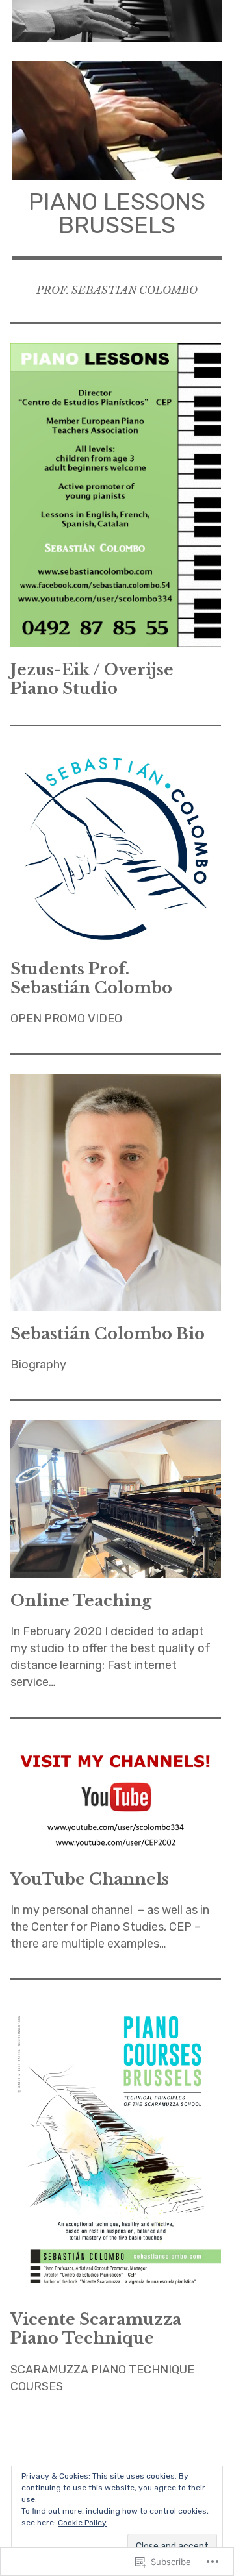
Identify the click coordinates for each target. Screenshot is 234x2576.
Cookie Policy (82, 2523)
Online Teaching (81, 1601)
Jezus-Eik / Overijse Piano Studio (92, 679)
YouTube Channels (90, 1879)
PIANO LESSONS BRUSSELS (117, 213)
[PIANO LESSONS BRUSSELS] (117, 21)
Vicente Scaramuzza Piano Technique (96, 2329)
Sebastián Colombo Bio (108, 1334)
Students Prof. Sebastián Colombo (91, 978)
